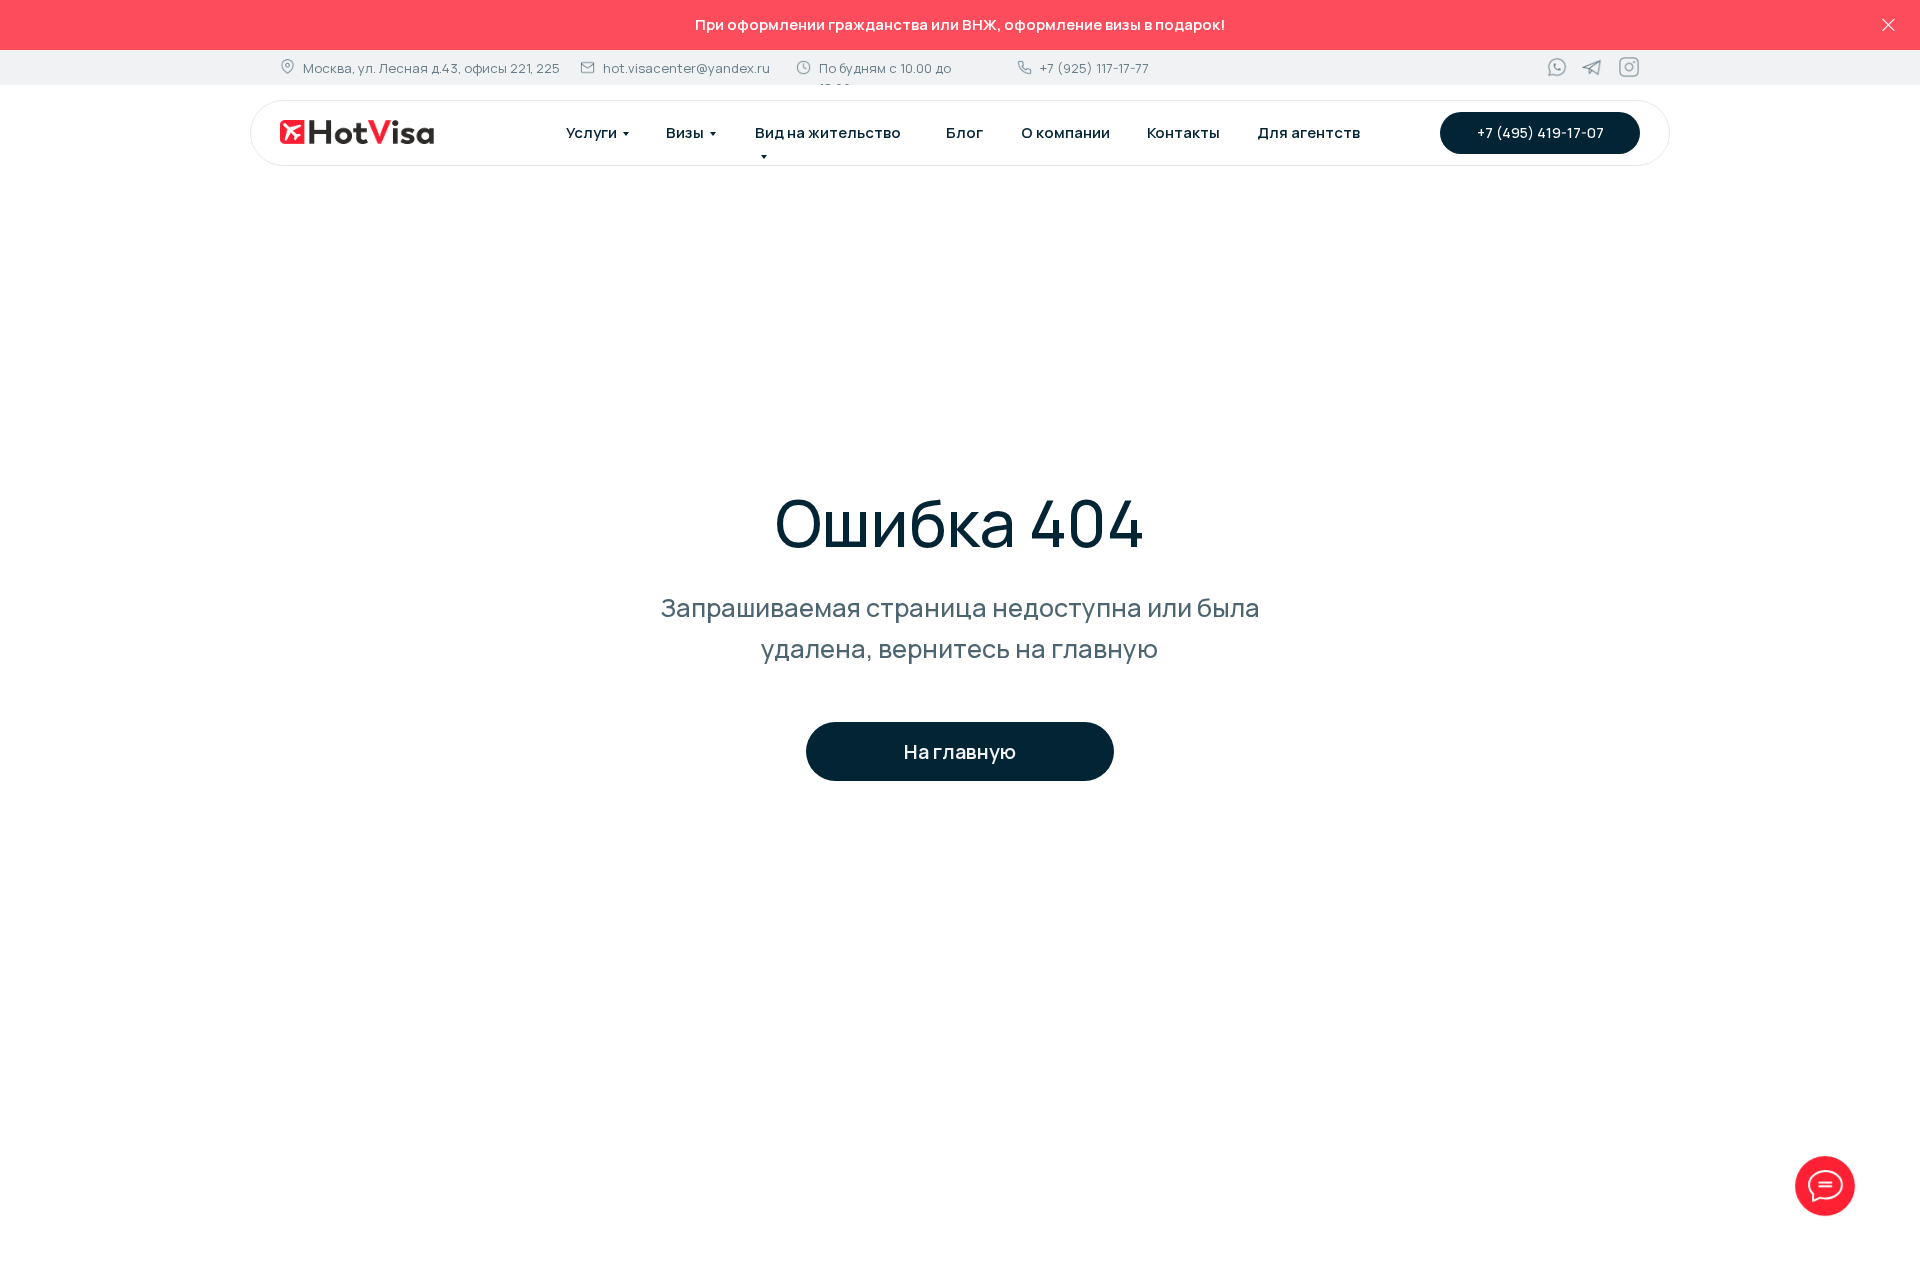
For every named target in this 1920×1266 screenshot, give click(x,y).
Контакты (1183, 132)
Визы (685, 132)
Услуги (591, 132)
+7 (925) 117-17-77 (1094, 68)
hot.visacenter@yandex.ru (686, 68)
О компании (1065, 132)
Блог (964, 132)
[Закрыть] (1888, 25)
